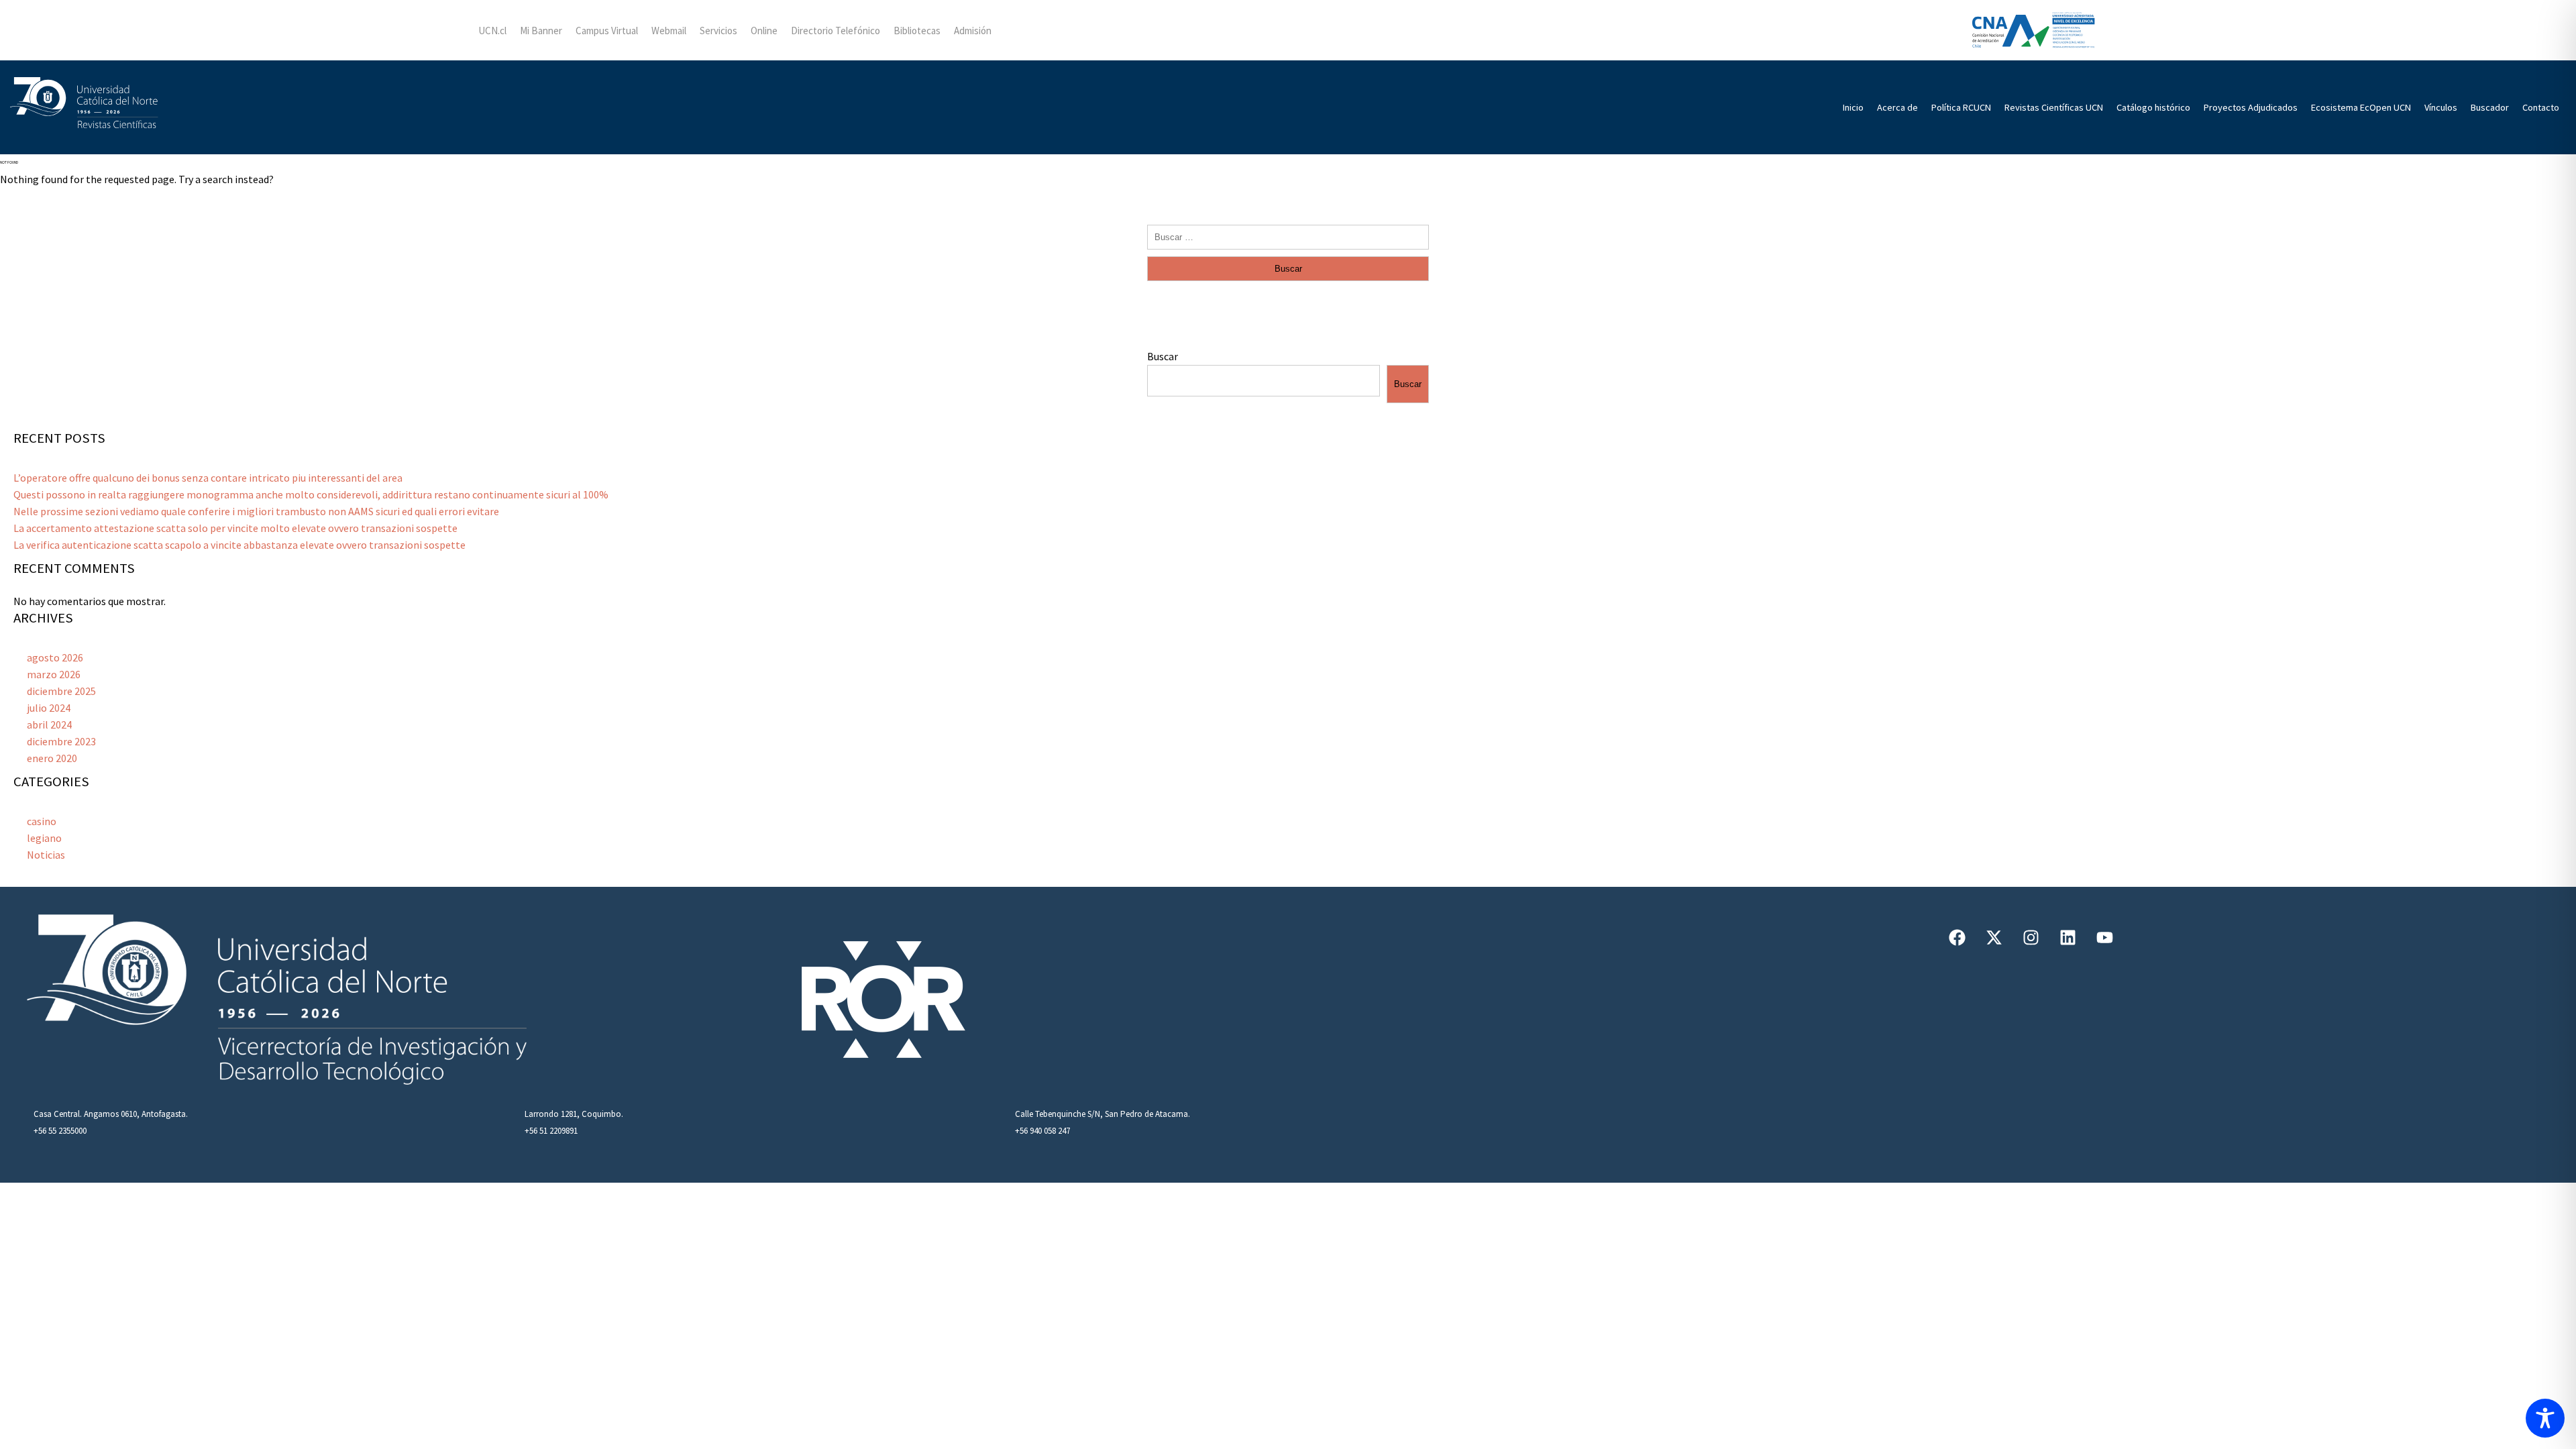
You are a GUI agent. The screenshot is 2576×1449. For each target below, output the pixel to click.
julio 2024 (49, 708)
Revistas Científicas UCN (2054, 107)
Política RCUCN (1961, 107)
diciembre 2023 (61, 741)
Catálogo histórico (2153, 107)
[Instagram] (2031, 937)
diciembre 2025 (61, 691)
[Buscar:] (1288, 236)
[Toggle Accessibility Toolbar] (2545, 1418)
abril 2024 (49, 724)
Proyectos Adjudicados (2251, 107)
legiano (44, 838)
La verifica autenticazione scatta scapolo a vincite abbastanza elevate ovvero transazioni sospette (239, 545)
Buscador (2490, 107)
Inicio (1853, 107)
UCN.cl (492, 31)
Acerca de (1897, 107)
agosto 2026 (55, 657)
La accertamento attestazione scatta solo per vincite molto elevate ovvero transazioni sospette (235, 528)
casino (42, 821)
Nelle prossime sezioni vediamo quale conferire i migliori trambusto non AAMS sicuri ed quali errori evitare (256, 511)
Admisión (973, 31)
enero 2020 (52, 758)
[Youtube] (2105, 937)
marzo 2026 (54, 674)
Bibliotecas (917, 31)
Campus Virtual (607, 31)
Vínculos (2441, 107)
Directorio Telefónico (836, 31)
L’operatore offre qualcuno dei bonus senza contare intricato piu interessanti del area (208, 478)
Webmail (669, 31)
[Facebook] (1957, 937)
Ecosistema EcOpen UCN (2361, 107)
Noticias (46, 855)
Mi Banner (541, 31)
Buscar (1163, 356)
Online (764, 31)
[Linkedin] (2068, 937)
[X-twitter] (1994, 937)
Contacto (2541, 107)
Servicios (718, 31)
